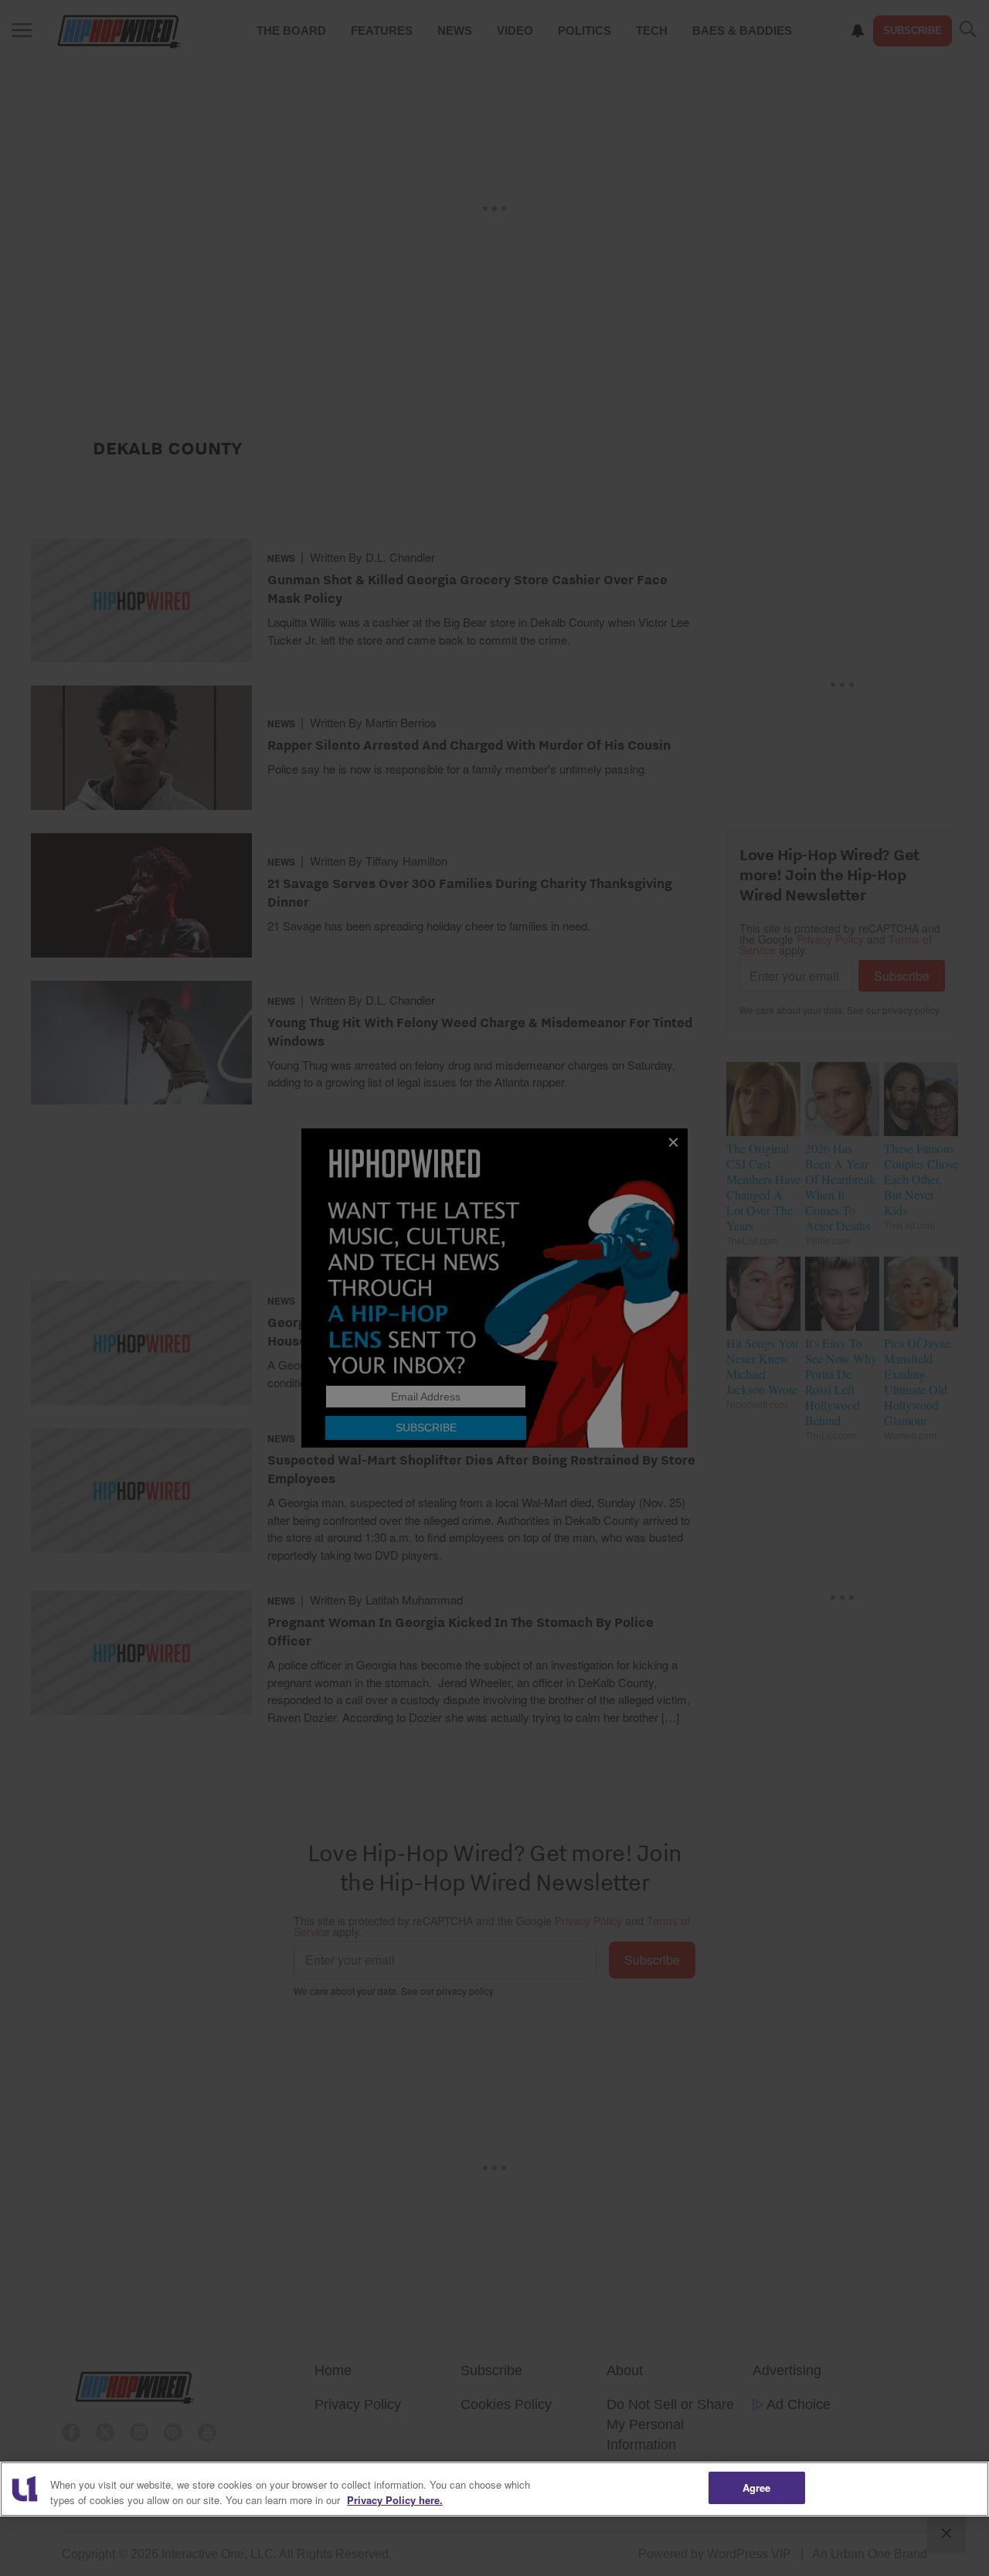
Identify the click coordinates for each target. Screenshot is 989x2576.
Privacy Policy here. (395, 2500)
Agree (757, 2488)
